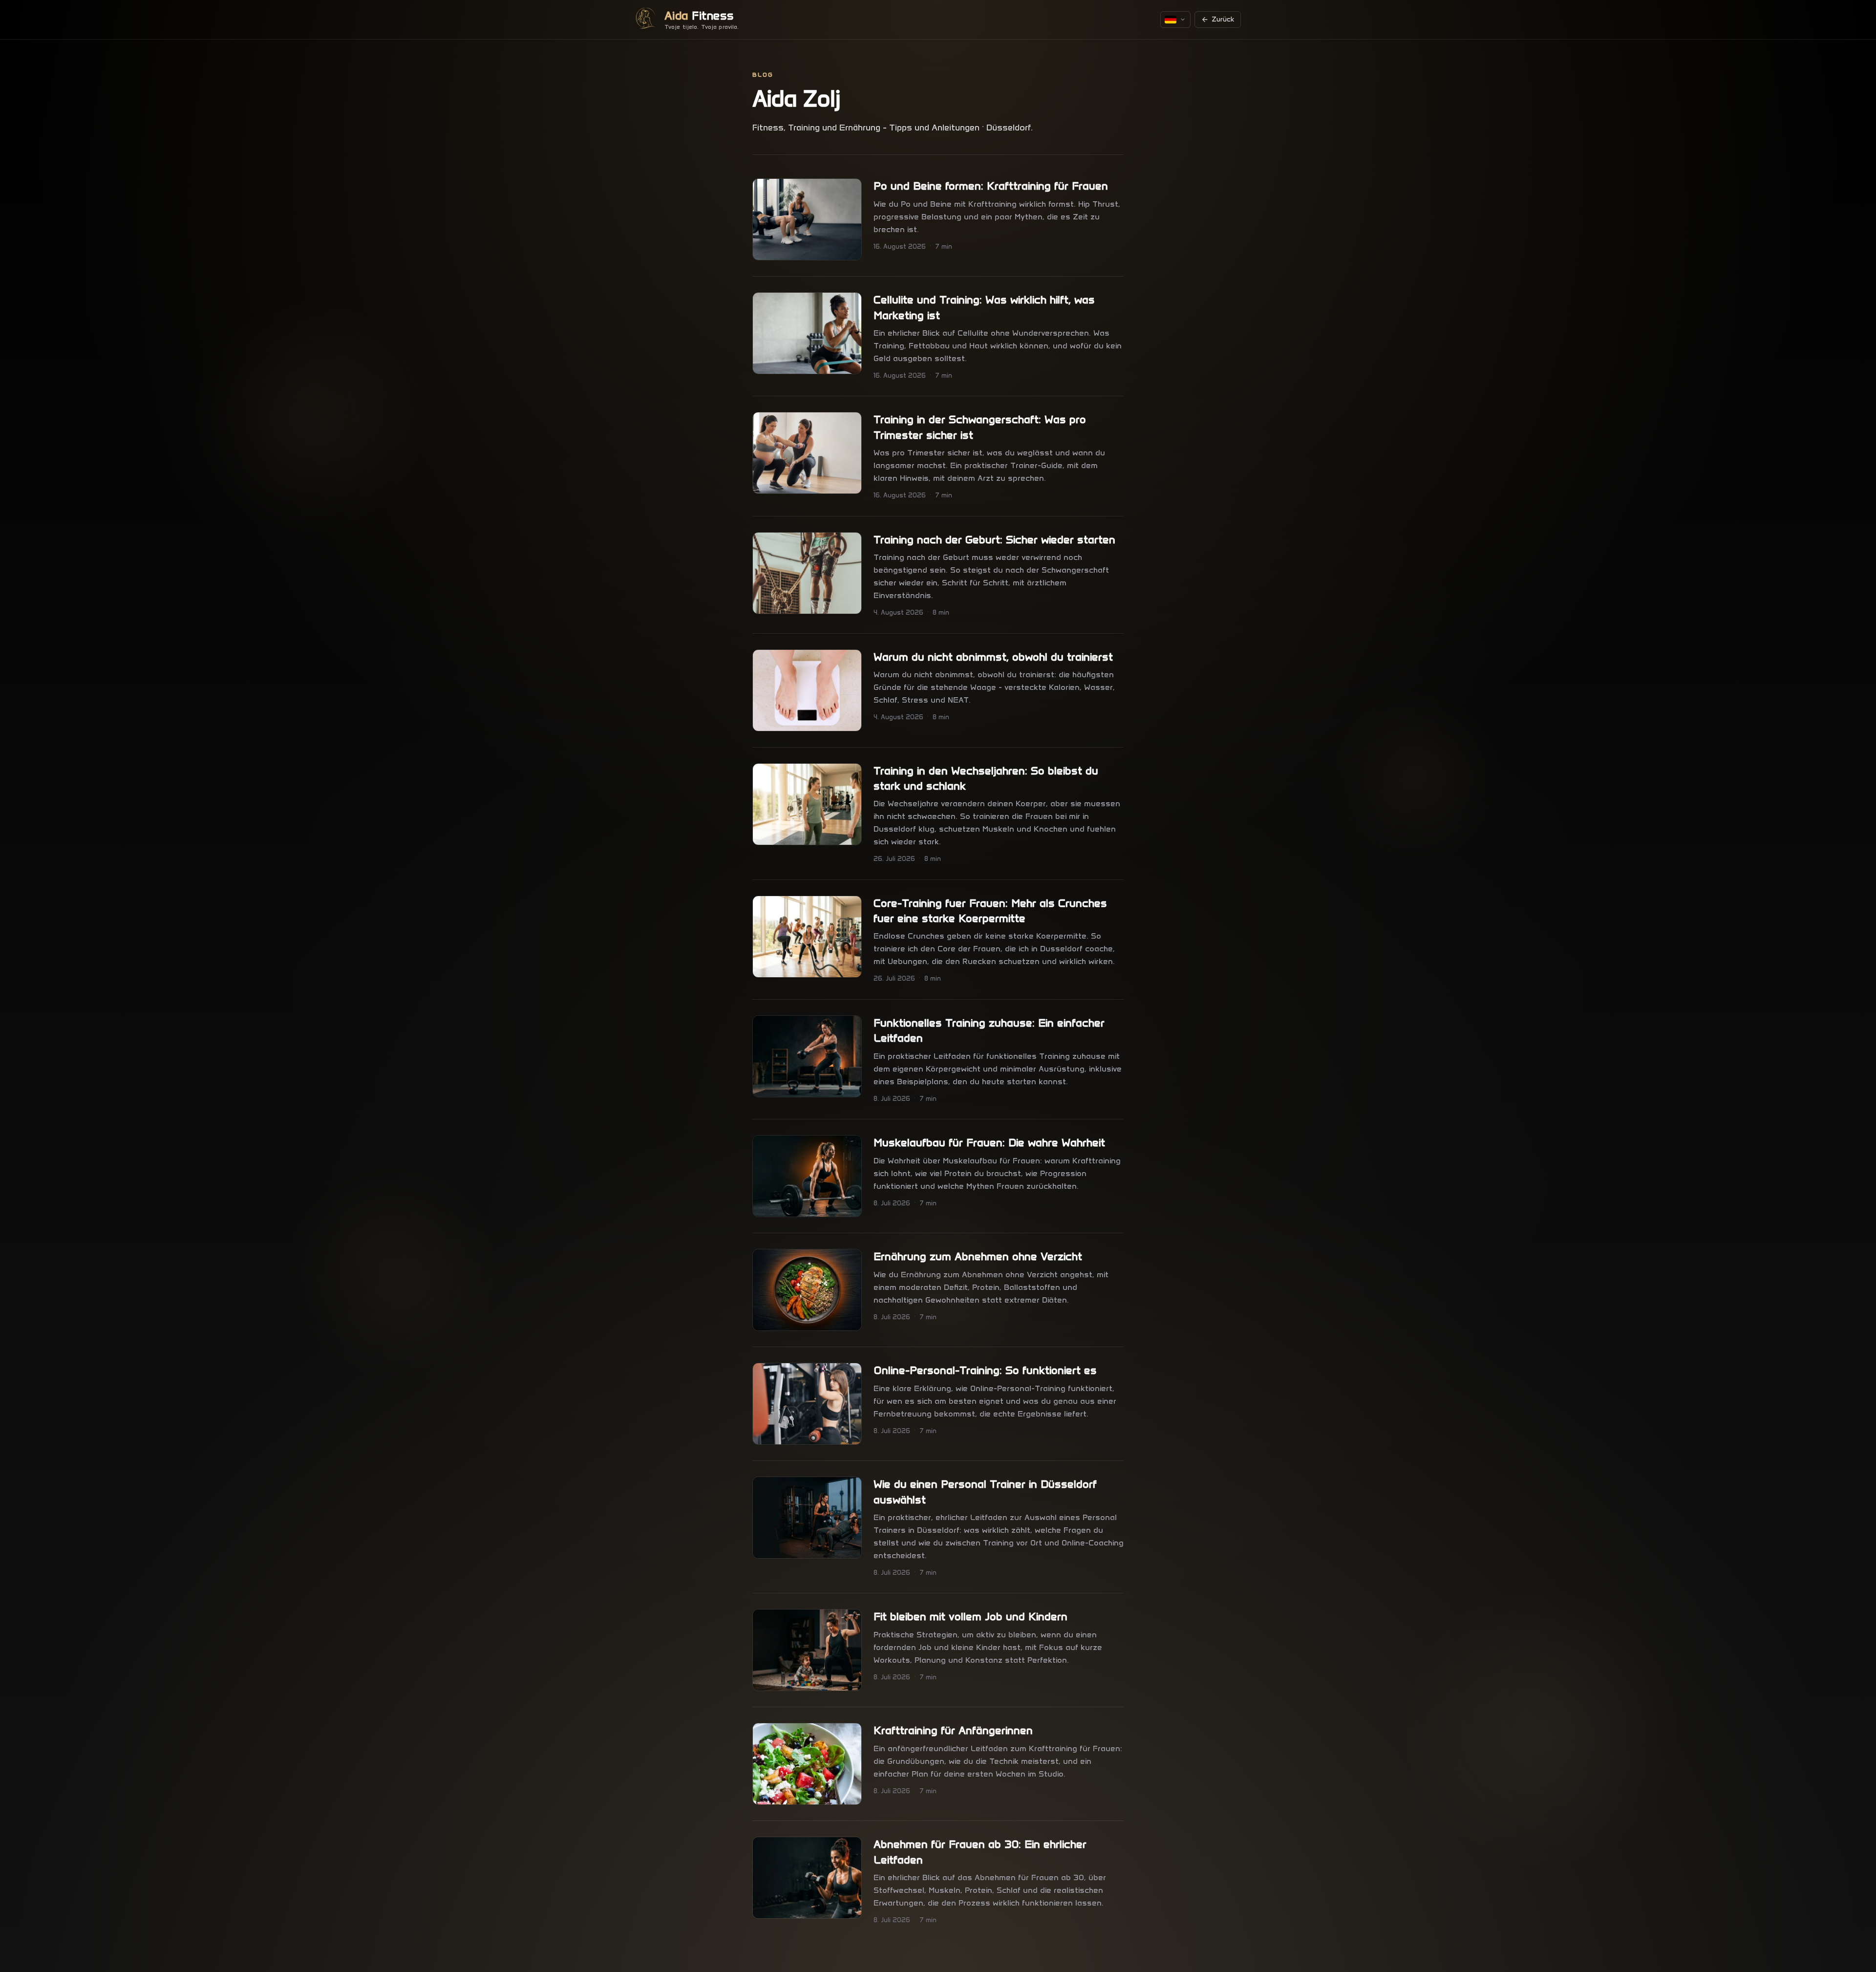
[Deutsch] (1175, 20)
